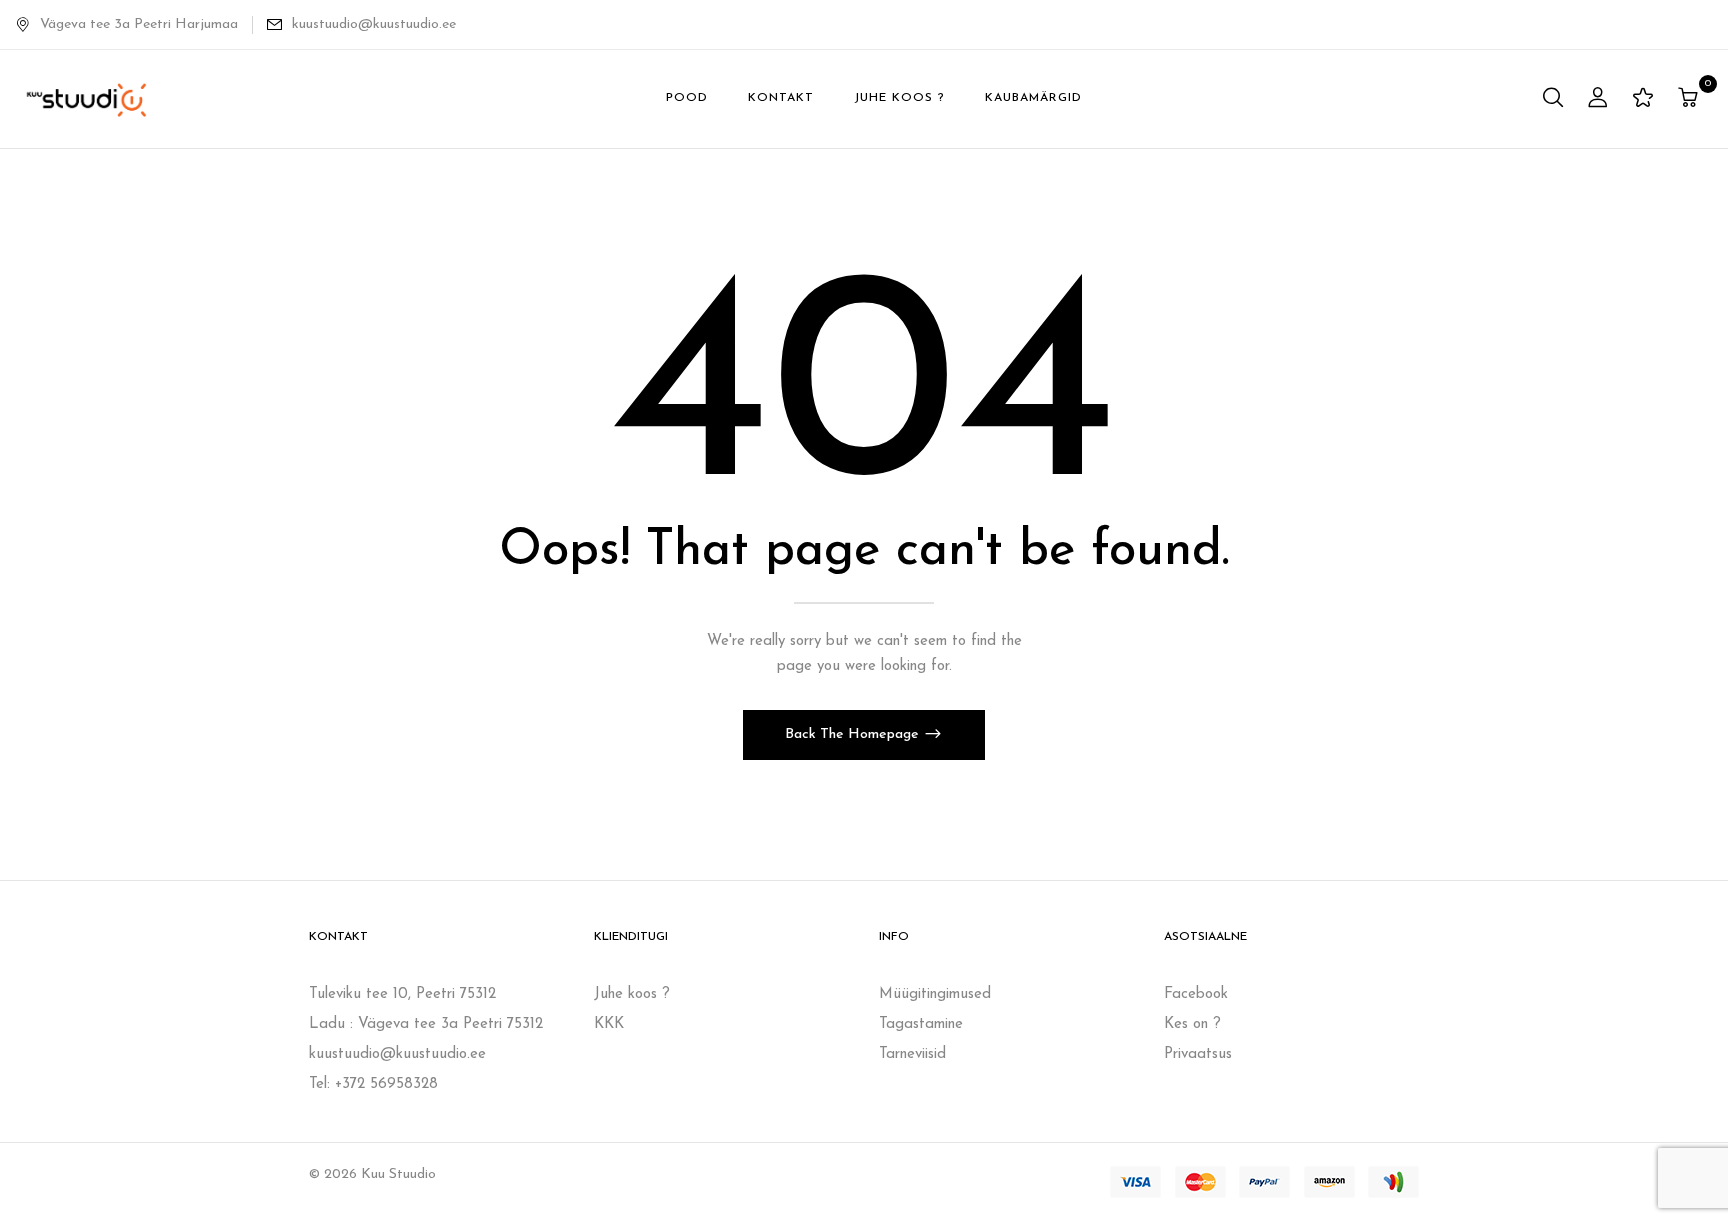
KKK (609, 1024)
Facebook (1196, 994)
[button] (1690, 99)
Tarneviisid (912, 1054)
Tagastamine (921, 1024)
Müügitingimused (935, 994)
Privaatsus (1198, 1054)
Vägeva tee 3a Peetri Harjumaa (139, 24)
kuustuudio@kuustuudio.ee (374, 24)
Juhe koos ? (632, 994)
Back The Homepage (854, 734)
